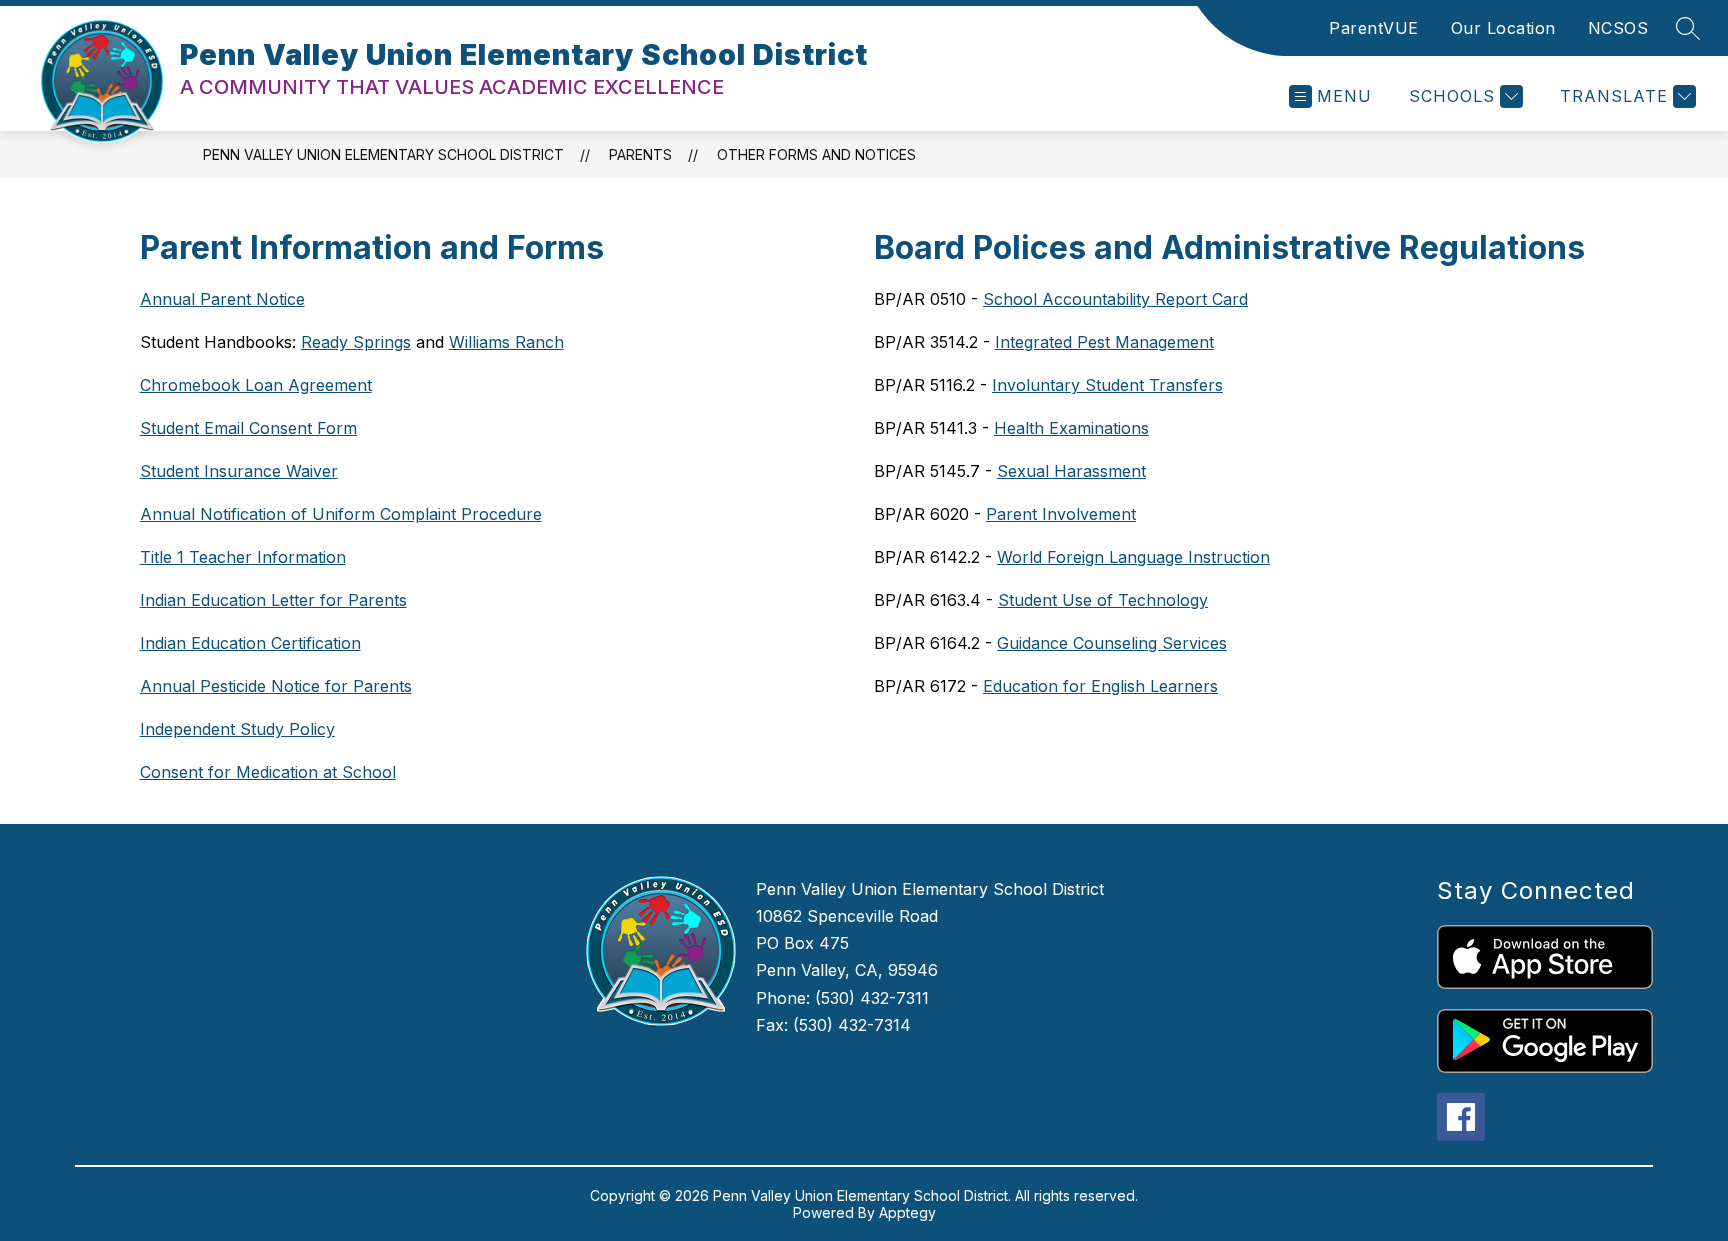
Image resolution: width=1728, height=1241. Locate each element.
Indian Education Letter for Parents (273, 600)
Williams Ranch (506, 342)
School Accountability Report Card (1115, 299)
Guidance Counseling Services (1112, 643)
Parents (640, 154)
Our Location (1503, 28)
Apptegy (907, 1212)
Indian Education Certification (250, 643)
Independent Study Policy (237, 729)
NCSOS (1618, 28)
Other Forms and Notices (816, 154)
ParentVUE (1374, 28)
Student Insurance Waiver (239, 471)
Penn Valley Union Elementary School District (383, 154)
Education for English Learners (1100, 686)
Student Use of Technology (1103, 600)
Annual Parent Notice (222, 299)
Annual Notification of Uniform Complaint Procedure (341, 514)
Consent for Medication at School (268, 772)
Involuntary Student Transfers (1107, 385)
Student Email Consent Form (248, 428)
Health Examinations (1071, 428)
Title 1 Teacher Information (243, 557)
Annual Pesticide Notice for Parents (276, 686)
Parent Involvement (1061, 514)
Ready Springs (356, 342)
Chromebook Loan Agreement (256, 385)
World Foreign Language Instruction (1133, 557)
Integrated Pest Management (1104, 342)
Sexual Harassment (1071, 471)
